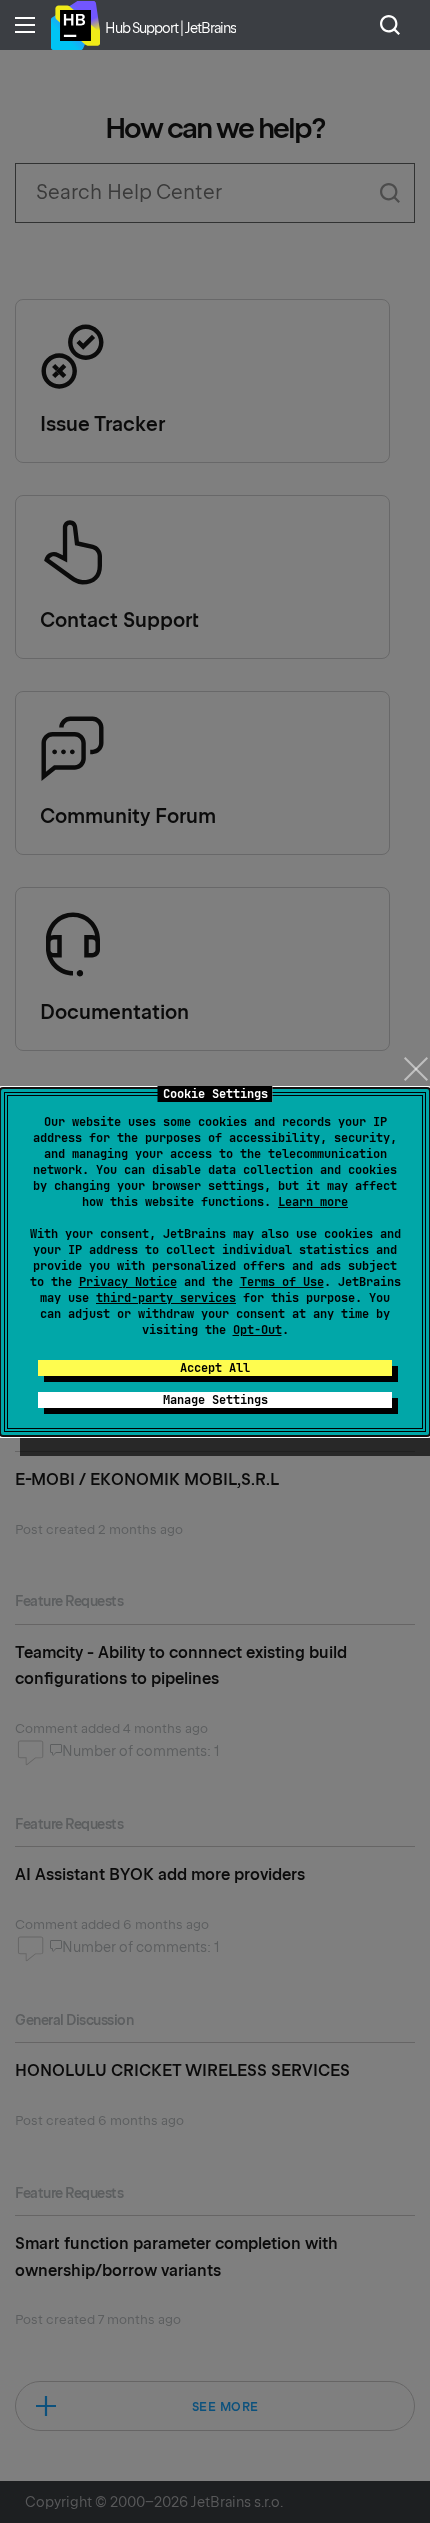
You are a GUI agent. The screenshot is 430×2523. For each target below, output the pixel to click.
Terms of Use (282, 1282)
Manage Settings (215, 1400)
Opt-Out (257, 1330)
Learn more (313, 1202)
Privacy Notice (128, 1282)
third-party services (166, 1298)
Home (75, 25)
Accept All (215, 1368)
